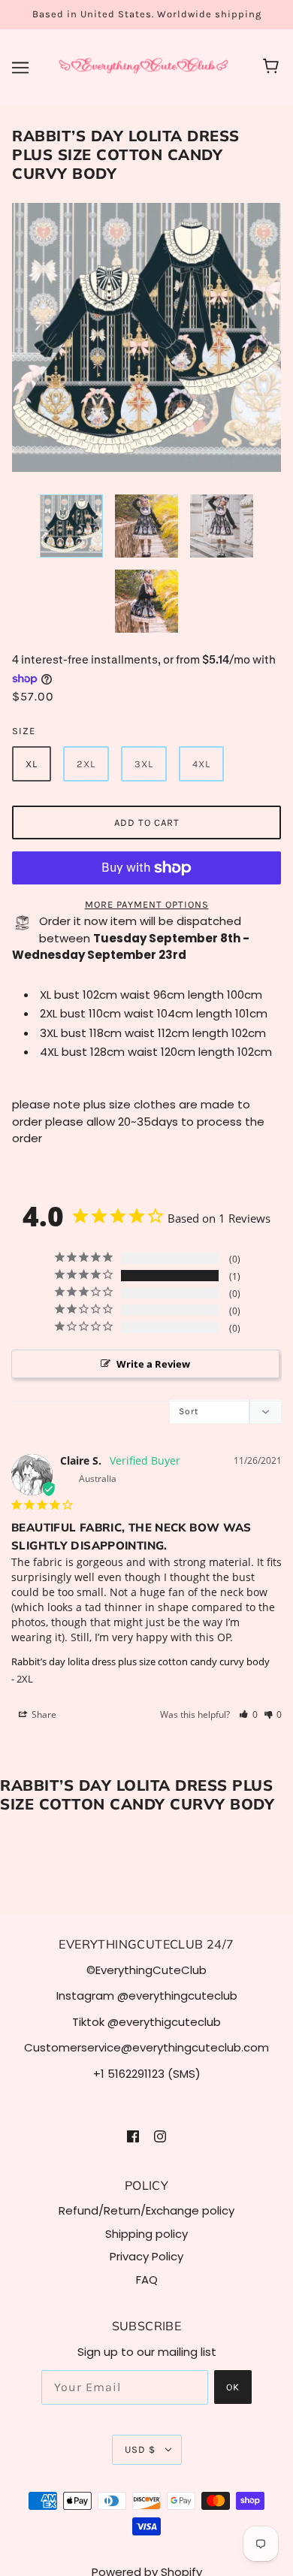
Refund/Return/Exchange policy (146, 2210)
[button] (248, 1714)
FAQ (147, 2280)
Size (24, 731)
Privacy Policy (146, 2256)
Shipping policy (146, 2234)
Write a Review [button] (153, 1364)
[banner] (143, 67)
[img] (133, 2136)
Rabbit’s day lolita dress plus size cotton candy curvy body (140, 1661)
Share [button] (43, 1714)
